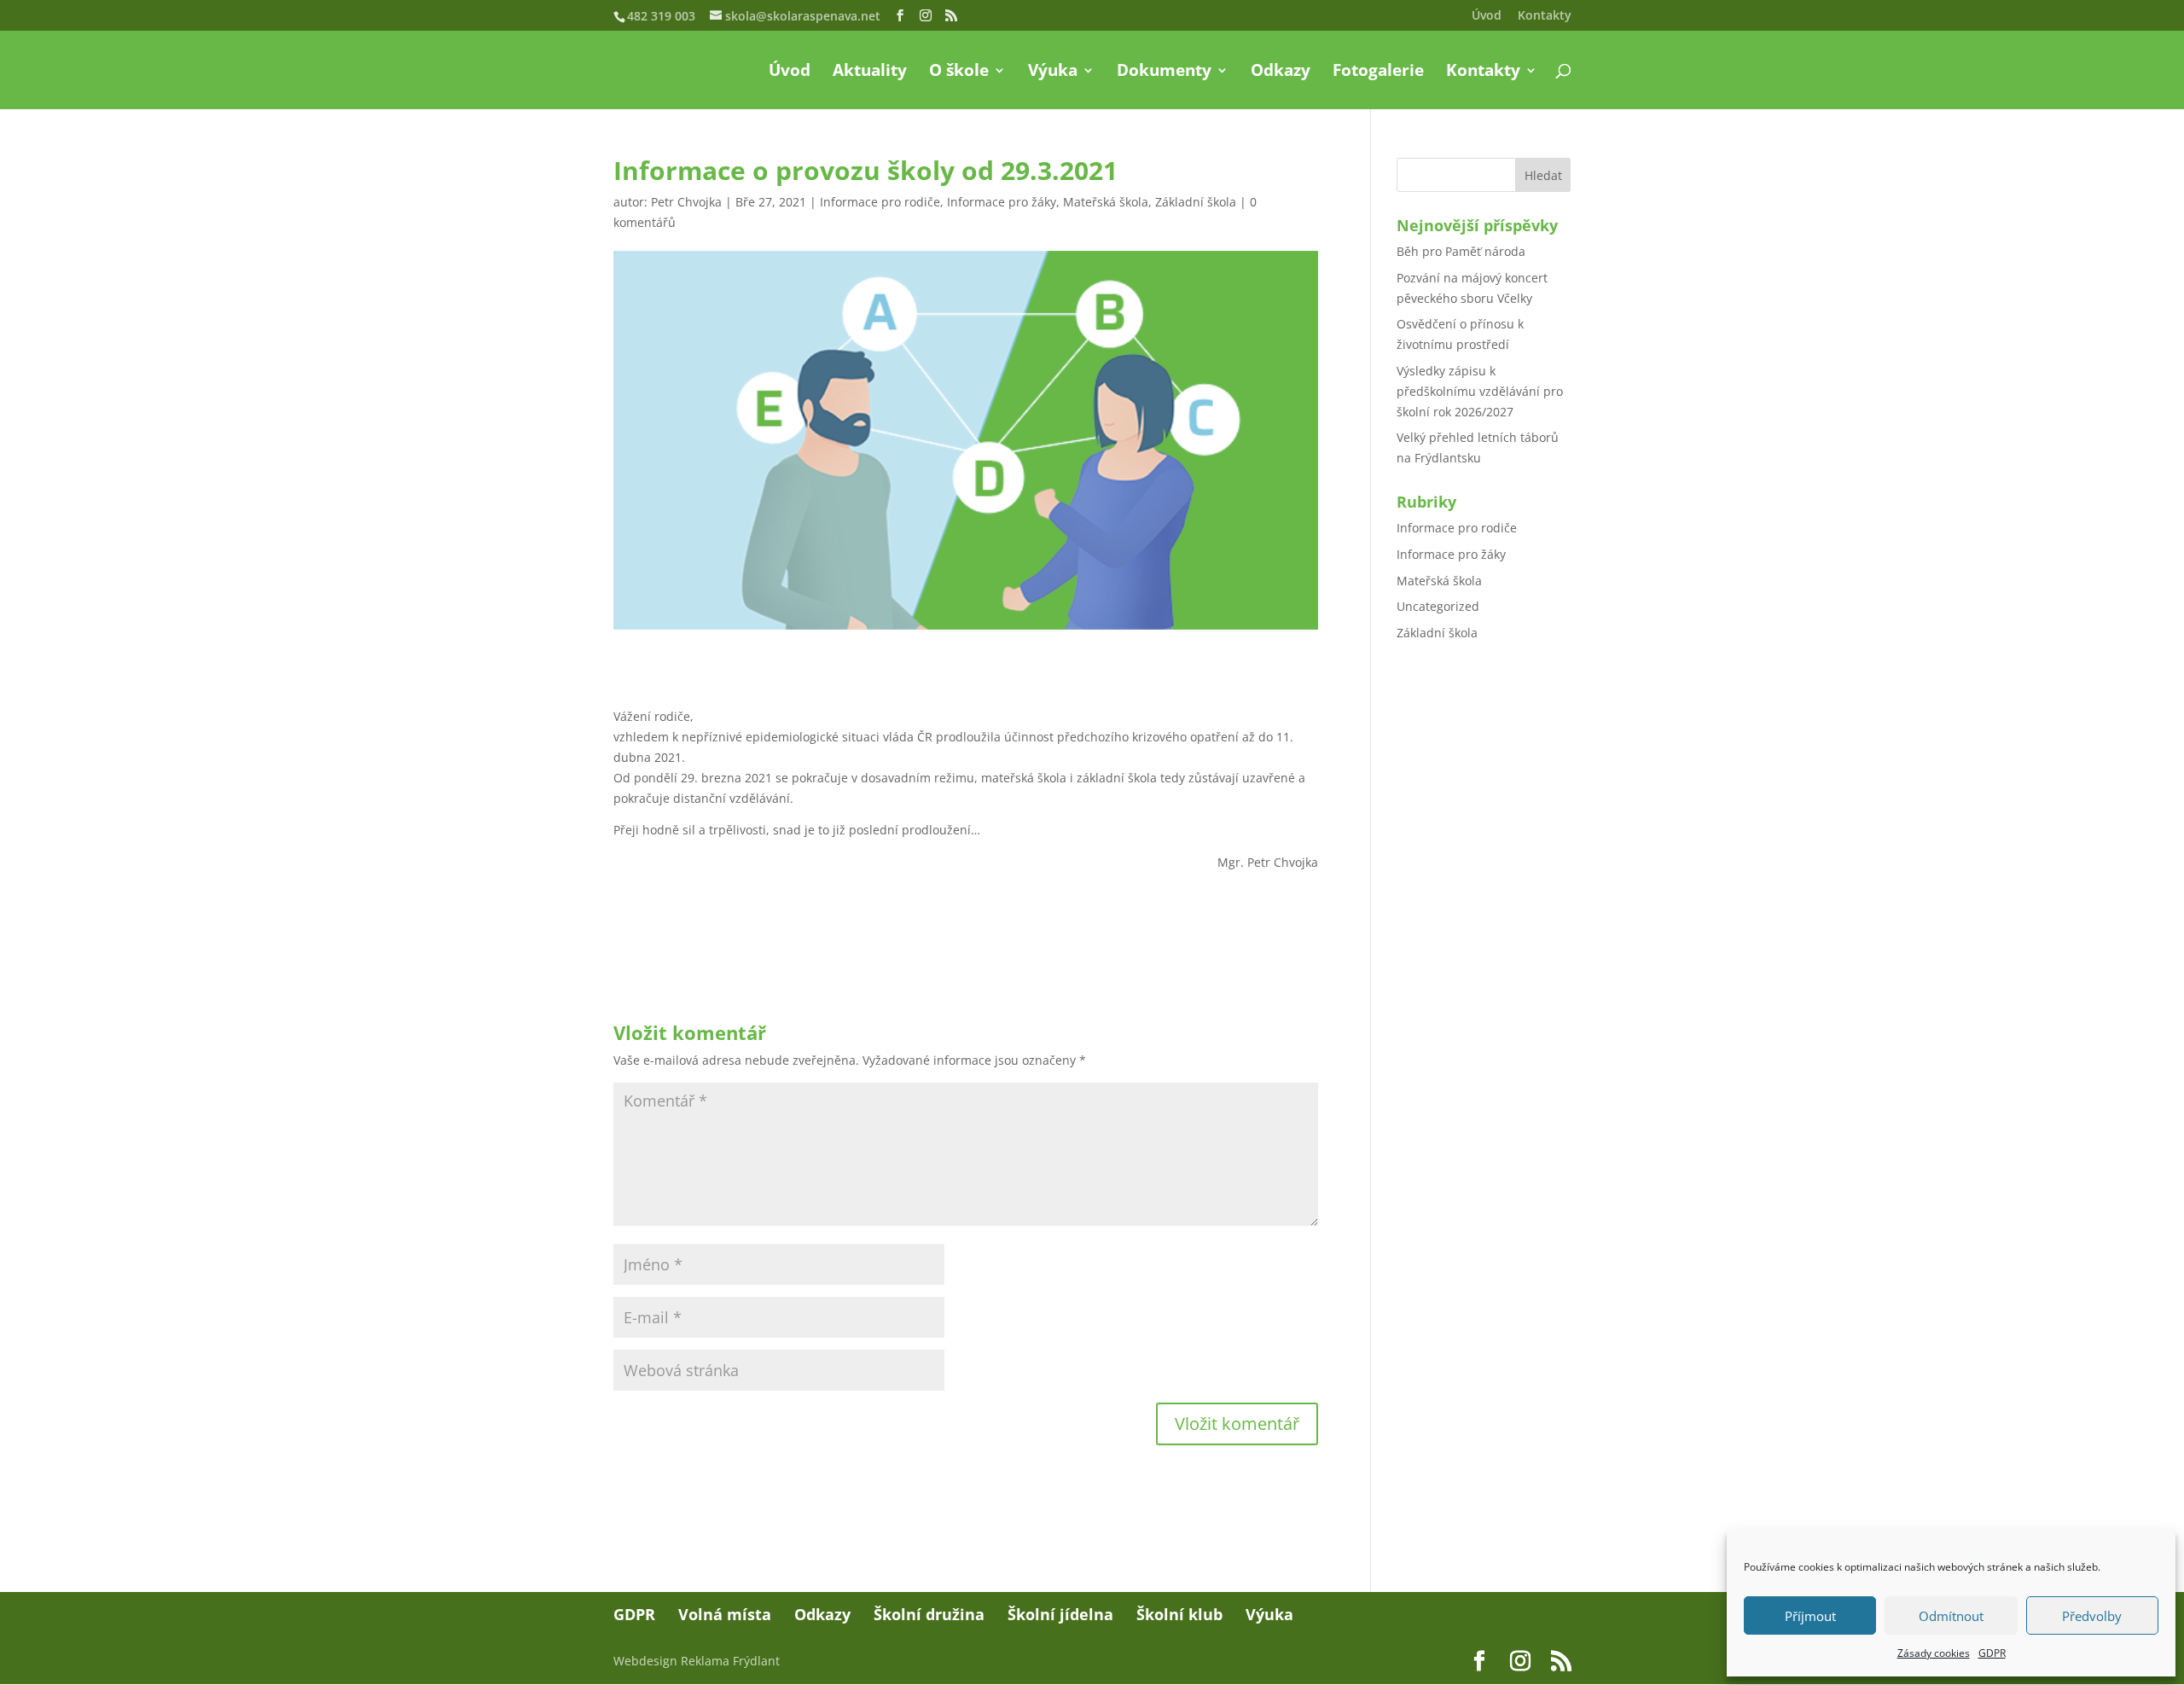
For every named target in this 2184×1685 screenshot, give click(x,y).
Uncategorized (1438, 606)
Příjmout (1810, 1616)
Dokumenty (1164, 73)
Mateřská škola (1106, 202)
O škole (959, 73)
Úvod (1487, 16)
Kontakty (1545, 16)
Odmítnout (1951, 1616)
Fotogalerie (1378, 73)
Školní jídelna (1060, 1614)
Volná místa (725, 1614)
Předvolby (2092, 1616)
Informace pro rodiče (880, 202)
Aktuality (870, 73)
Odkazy (1281, 73)
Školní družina (929, 1614)
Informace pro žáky (1002, 202)
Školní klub (1179, 1614)
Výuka (1053, 73)
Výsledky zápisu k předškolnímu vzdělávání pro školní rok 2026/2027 (1480, 391)
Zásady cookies (1934, 1653)
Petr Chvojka (686, 202)
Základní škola (1196, 202)
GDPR (1992, 1653)
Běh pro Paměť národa (1461, 251)
